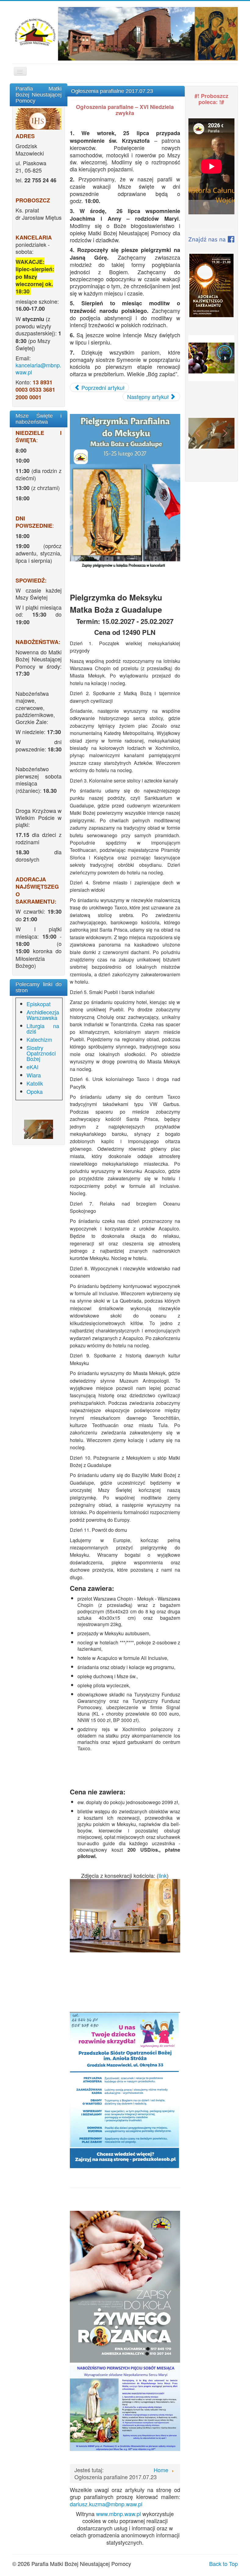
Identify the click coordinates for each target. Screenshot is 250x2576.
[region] (39, 1129)
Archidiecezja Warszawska (43, 1015)
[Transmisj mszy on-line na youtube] (39, 119)
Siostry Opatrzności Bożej (41, 1053)
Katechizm (39, 1039)
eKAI (32, 1067)
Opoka (35, 1091)
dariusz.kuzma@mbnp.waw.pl (106, 2504)
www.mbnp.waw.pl (118, 2514)
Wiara (34, 1075)
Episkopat (39, 1004)
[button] (25, 1129)
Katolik (35, 1083)
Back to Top (223, 2564)
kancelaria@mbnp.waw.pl (38, 368)
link (163, 1875)
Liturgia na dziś (43, 1028)
